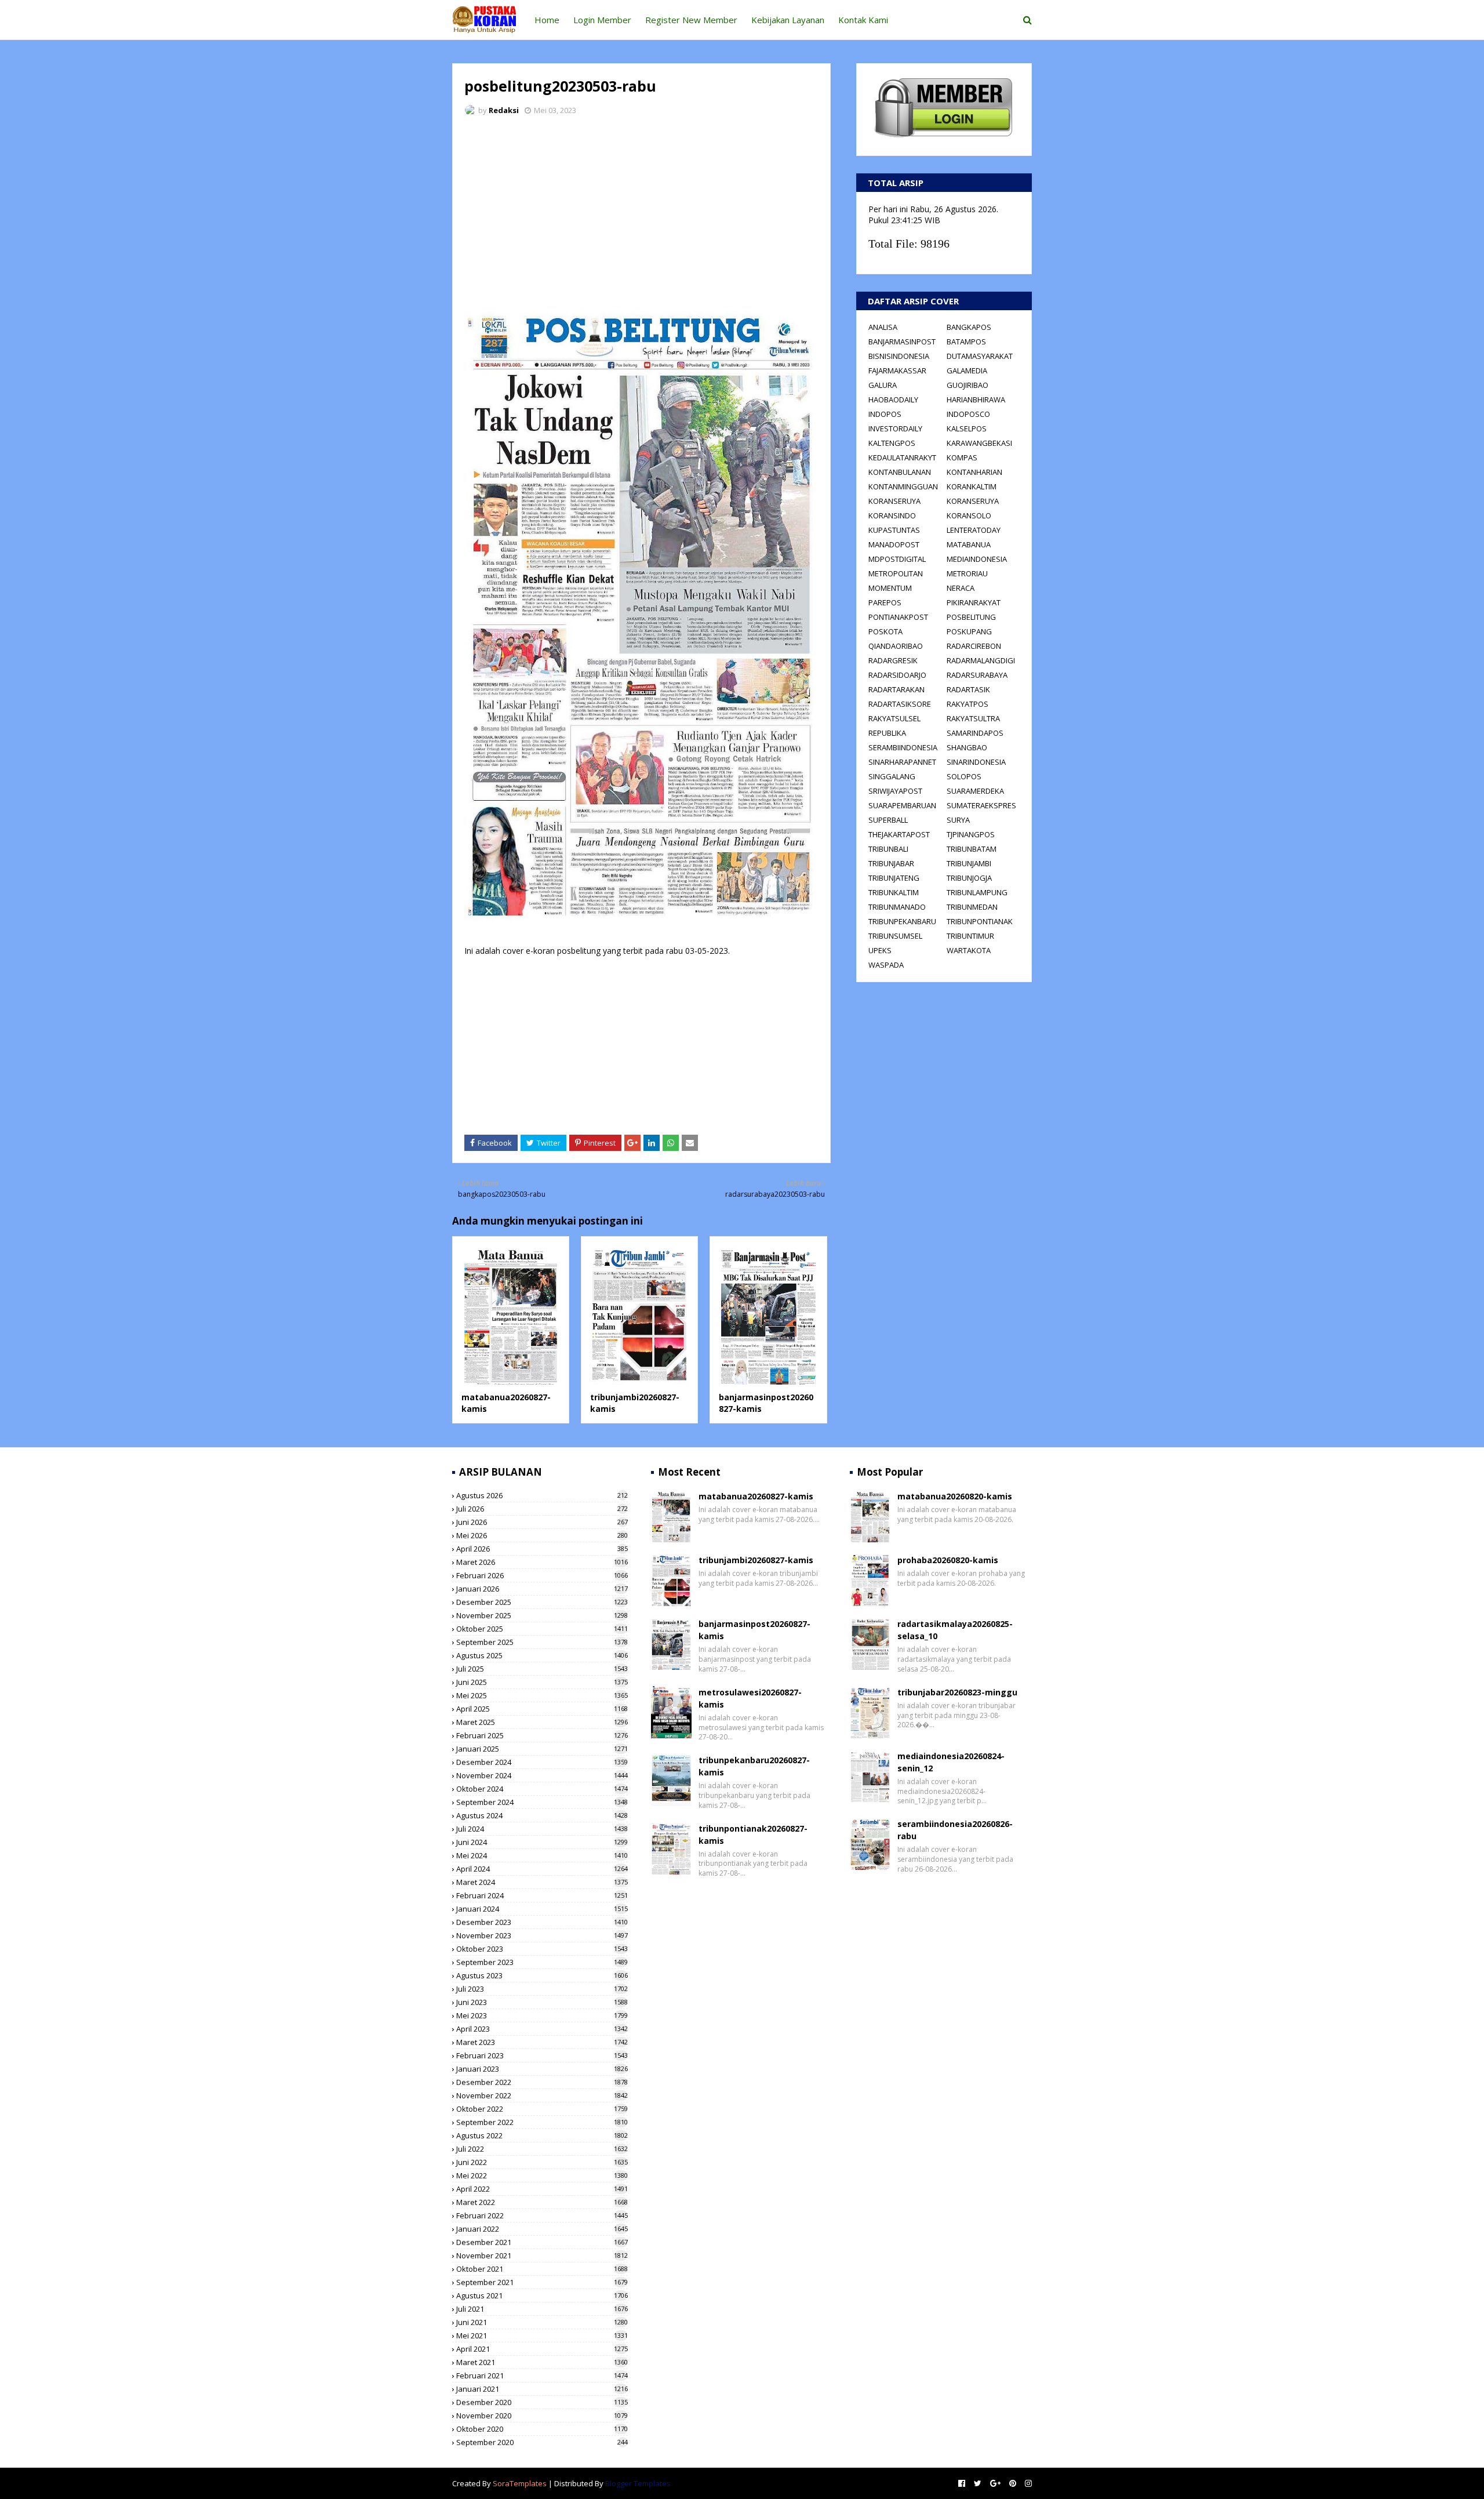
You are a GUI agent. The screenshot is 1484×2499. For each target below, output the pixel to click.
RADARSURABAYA (977, 675)
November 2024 (542, 1775)
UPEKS (880, 950)
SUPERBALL (888, 820)
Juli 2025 (542, 1669)
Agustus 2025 (542, 1655)
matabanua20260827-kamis (756, 1496)
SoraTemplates (520, 2483)
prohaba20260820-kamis (948, 1560)
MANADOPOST (894, 544)
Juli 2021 (542, 2309)
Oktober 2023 (542, 1949)
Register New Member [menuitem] (691, 20)
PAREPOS (885, 602)
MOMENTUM (890, 588)
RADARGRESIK (893, 660)
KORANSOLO (969, 515)
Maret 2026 (542, 1562)
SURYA (958, 820)
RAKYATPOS (967, 704)
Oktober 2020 (542, 2429)
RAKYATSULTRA (973, 718)
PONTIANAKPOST (898, 617)
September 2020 (542, 2442)
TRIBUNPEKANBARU (902, 921)
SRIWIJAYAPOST (895, 791)
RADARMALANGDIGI (981, 660)
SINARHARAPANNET (902, 762)
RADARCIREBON (974, 646)
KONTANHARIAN (974, 472)
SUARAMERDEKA (975, 791)
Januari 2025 (542, 1749)
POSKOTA (885, 631)
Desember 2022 (542, 2082)
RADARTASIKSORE (900, 704)
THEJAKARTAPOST (899, 834)
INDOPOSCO (968, 414)
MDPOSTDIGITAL (897, 559)
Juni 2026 (542, 1522)
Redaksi (504, 110)
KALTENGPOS (892, 443)
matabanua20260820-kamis (955, 1496)
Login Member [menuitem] (602, 20)
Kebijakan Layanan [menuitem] (788, 20)
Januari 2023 (542, 2069)
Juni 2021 (542, 2322)
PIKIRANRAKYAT (974, 602)
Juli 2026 (542, 1509)
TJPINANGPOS (971, 834)
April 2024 (542, 1869)
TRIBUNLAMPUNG (977, 892)
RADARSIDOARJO (897, 675)
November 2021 (542, 2255)
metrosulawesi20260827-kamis (750, 1698)
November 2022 (542, 2095)
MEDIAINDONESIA (977, 559)
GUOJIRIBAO (967, 385)
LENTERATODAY (974, 530)
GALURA (883, 385)
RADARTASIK (968, 689)
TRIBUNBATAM (972, 849)
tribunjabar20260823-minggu (957, 1692)
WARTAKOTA (969, 950)
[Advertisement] (641, 212)
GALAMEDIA (967, 371)
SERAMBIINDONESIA (903, 747)
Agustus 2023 (542, 1975)
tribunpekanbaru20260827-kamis (754, 1766)
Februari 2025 (542, 1735)
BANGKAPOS (969, 327)
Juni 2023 (542, 2002)
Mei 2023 (542, 2015)
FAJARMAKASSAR (897, 371)
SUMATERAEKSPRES (981, 805)
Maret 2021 (542, 2362)
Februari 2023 (542, 2055)
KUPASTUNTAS (894, 530)
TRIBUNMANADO (897, 907)
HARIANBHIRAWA (976, 399)
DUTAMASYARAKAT (980, 356)
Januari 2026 (542, 1589)
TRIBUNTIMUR (970, 936)
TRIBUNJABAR (891, 863)
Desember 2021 (542, 2242)
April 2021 (542, 2349)
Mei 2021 (542, 2335)
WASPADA (886, 965)
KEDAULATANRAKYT (902, 457)
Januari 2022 (542, 2229)
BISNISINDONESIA (899, 356)
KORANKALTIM (972, 486)
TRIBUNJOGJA (969, 878)
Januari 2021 (542, 2389)
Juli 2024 (542, 1829)
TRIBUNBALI (888, 849)
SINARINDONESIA (976, 762)
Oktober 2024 (542, 1789)
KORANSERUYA (894, 501)
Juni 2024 (542, 1842)
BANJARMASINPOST (902, 342)
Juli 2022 (542, 2149)
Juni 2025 (542, 1682)
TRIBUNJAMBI (969, 863)
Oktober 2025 (542, 1629)
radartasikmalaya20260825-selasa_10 (955, 1630)
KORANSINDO (892, 515)
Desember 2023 (542, 1922)
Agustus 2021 (542, 2295)
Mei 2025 (542, 1695)
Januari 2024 (542, 1909)
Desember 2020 (542, 2402)
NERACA (961, 588)
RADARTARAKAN (896, 689)
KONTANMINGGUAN (903, 486)
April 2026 (542, 1549)
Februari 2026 (542, 1575)
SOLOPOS (964, 776)
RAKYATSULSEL (894, 718)
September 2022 (542, 2122)
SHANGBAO (967, 747)
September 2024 (542, 1802)
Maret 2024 (542, 1882)
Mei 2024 (542, 1855)
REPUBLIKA (887, 733)
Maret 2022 (542, 2202)
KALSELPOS (967, 428)
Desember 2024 (542, 1762)
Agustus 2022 (542, 2135)
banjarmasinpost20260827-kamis (754, 1630)
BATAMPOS (966, 342)
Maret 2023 (542, 2042)
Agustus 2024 (542, 1815)
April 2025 (542, 1709)
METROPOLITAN (896, 573)
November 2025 (542, 1615)
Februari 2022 (542, 2215)
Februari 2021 (542, 2375)
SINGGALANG (892, 776)
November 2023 (542, 1935)
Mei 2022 (542, 2175)
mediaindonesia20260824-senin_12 (951, 1762)
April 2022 (542, 2189)
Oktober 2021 (542, 2269)
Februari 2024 (542, 1895)
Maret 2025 (542, 1722)
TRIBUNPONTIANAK (980, 921)
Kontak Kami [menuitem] (863, 20)
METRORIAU (967, 573)
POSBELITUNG (971, 617)
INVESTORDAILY (895, 428)
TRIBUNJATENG (894, 878)
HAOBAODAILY (893, 399)
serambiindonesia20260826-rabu (955, 1830)
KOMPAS (962, 457)
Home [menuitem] (547, 20)
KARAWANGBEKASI (979, 443)
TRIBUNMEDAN (972, 907)
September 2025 (542, 1642)
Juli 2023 (542, 1989)
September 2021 (542, 2282)
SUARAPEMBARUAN (902, 805)
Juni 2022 (542, 2162)
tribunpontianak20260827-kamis (753, 1835)
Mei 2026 (542, 1535)
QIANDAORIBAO (896, 646)
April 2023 (542, 2029)
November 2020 (542, 2416)
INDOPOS (885, 414)
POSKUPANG (969, 631)
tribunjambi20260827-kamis (756, 1560)
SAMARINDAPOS (975, 733)
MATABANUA (969, 544)
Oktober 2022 (542, 2109)
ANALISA (883, 327)
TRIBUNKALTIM (894, 892)
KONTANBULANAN (900, 472)
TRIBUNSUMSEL (895, 936)
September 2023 (542, 1962)
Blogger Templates (638, 2483)
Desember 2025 (542, 1602)
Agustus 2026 (542, 1495)
